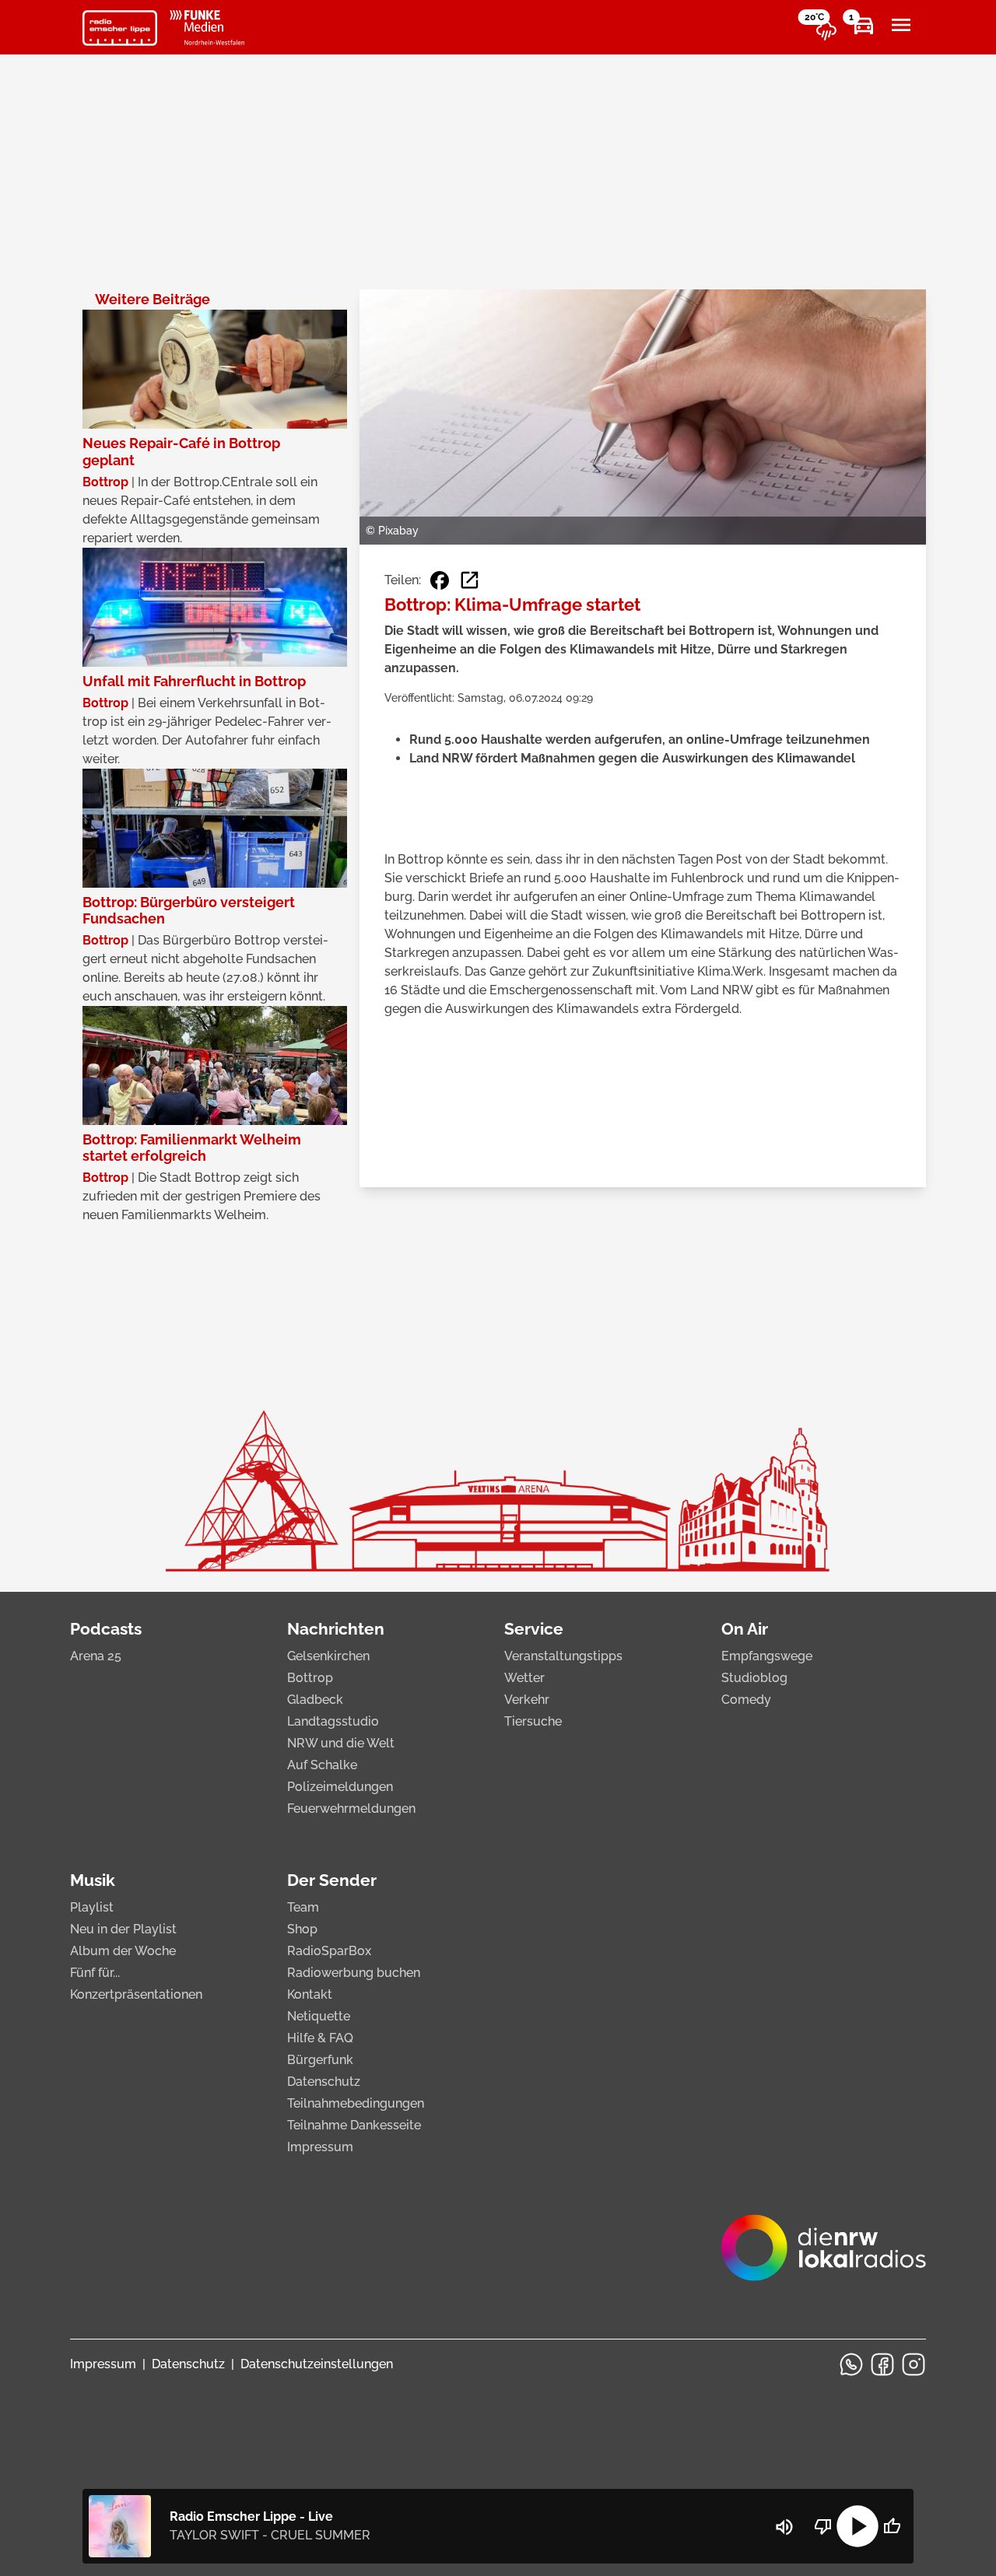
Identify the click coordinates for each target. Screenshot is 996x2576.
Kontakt (310, 1994)
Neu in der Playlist (123, 1929)
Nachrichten (336, 1629)
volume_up (784, 2527)
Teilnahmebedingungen (356, 2103)
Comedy (746, 1700)
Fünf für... (95, 1973)
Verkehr (527, 1700)
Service (534, 1629)
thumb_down (823, 2526)
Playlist (92, 1907)
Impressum (320, 2147)
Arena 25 (96, 1656)
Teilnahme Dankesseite (354, 2125)
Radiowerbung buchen (354, 1973)
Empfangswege (767, 1656)
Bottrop (310, 1678)
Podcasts (106, 1629)
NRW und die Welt (341, 1743)
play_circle (857, 2526)
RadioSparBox (329, 1951)
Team (303, 1907)
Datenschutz (324, 2082)
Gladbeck (315, 1700)
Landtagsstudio (333, 1721)
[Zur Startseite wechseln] (120, 28)
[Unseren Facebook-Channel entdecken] (882, 2364)
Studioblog (754, 1678)
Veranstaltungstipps (563, 1656)
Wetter (524, 1678)
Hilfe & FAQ (320, 2038)
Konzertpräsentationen (136, 1994)
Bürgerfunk (320, 2060)
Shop (302, 1929)
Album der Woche (123, 1951)
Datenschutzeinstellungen (317, 2364)
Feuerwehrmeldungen (351, 1808)
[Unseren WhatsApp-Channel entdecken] (851, 2364)
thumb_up (892, 2526)
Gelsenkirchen (328, 1656)
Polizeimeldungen (340, 1787)
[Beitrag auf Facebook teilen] (440, 580)
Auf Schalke (322, 1765)
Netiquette (319, 2016)
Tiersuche (533, 1721)
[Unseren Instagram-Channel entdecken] (914, 2364)
